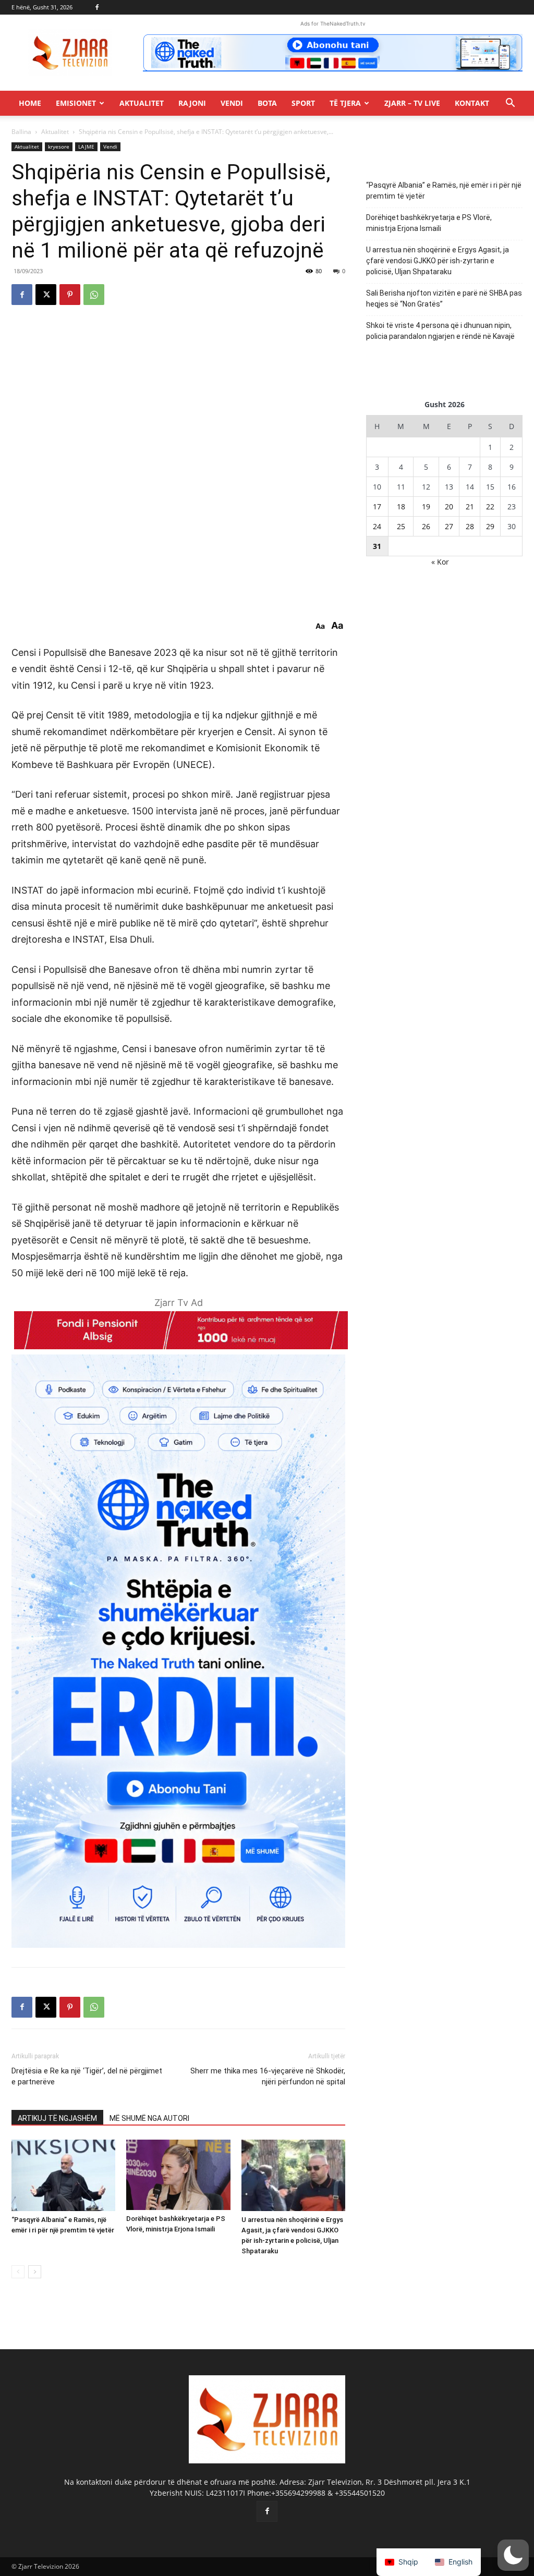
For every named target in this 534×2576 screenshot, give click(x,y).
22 (490, 506)
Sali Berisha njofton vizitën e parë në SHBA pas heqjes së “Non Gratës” (444, 298)
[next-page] (35, 2272)
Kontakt (472, 103)
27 (449, 526)
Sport (303, 103)
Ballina (21, 132)
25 (401, 526)
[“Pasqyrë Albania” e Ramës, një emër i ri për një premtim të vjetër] (63, 2175)
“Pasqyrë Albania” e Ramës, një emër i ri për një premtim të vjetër (444, 191)
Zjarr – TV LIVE (412, 103)
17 (377, 506)
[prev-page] (18, 2272)
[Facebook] (97, 7)
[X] (46, 295)
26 (426, 526)
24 (377, 526)
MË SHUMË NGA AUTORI (149, 2118)
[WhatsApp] (94, 295)
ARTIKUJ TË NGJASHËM (57, 2118)
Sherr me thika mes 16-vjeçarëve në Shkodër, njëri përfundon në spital (268, 2076)
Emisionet (76, 103)
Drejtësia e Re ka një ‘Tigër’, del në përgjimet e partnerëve (87, 2076)
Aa (320, 626)
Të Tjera (345, 103)
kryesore (59, 146)
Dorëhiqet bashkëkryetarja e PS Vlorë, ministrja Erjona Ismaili (429, 223)
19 (426, 506)
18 (401, 506)
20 (449, 506)
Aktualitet (142, 103)
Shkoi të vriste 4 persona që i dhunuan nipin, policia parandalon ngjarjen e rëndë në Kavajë (440, 331)
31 (377, 546)
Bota (267, 103)
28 (470, 526)
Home (30, 103)
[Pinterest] (70, 295)
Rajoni (192, 103)
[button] (510, 104)
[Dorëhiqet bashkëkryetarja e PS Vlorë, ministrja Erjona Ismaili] (178, 2175)
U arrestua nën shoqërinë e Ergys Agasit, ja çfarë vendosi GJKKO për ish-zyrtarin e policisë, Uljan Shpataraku (438, 261)
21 (470, 506)
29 (490, 526)
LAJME (86, 146)
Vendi (232, 103)
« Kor (440, 562)
